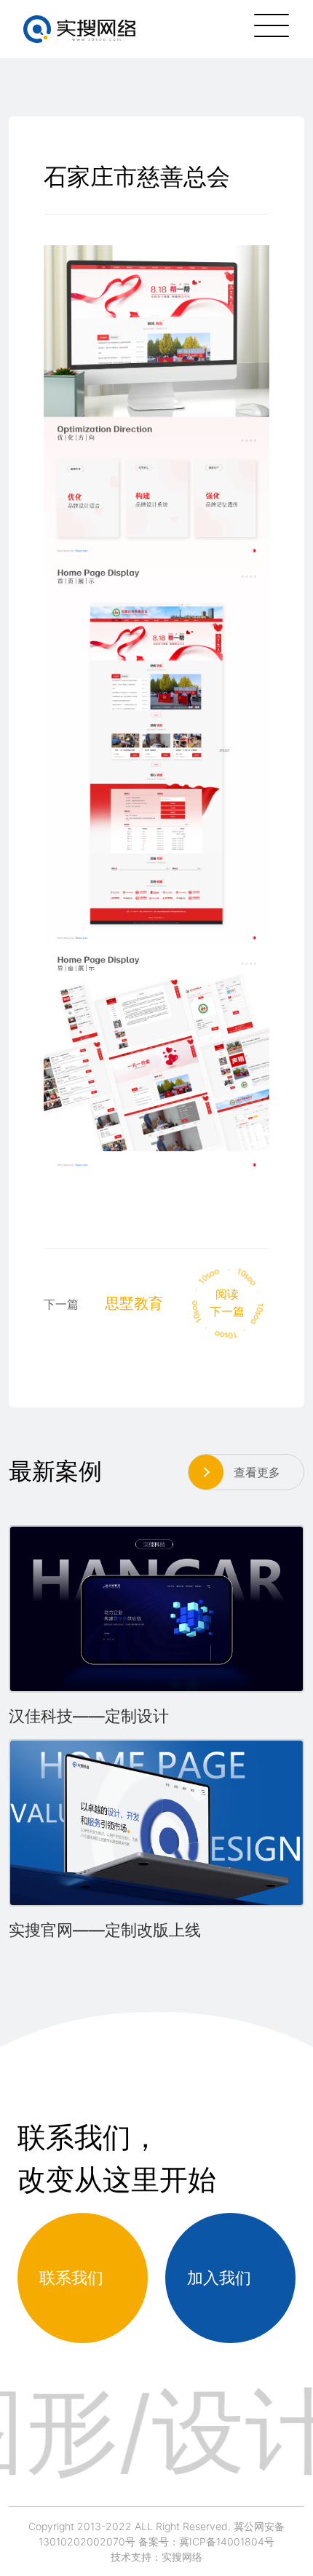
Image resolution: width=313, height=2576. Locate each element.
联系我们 (71, 2278)
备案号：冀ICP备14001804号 (206, 2541)
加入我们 (219, 2278)
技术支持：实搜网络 (156, 2557)
